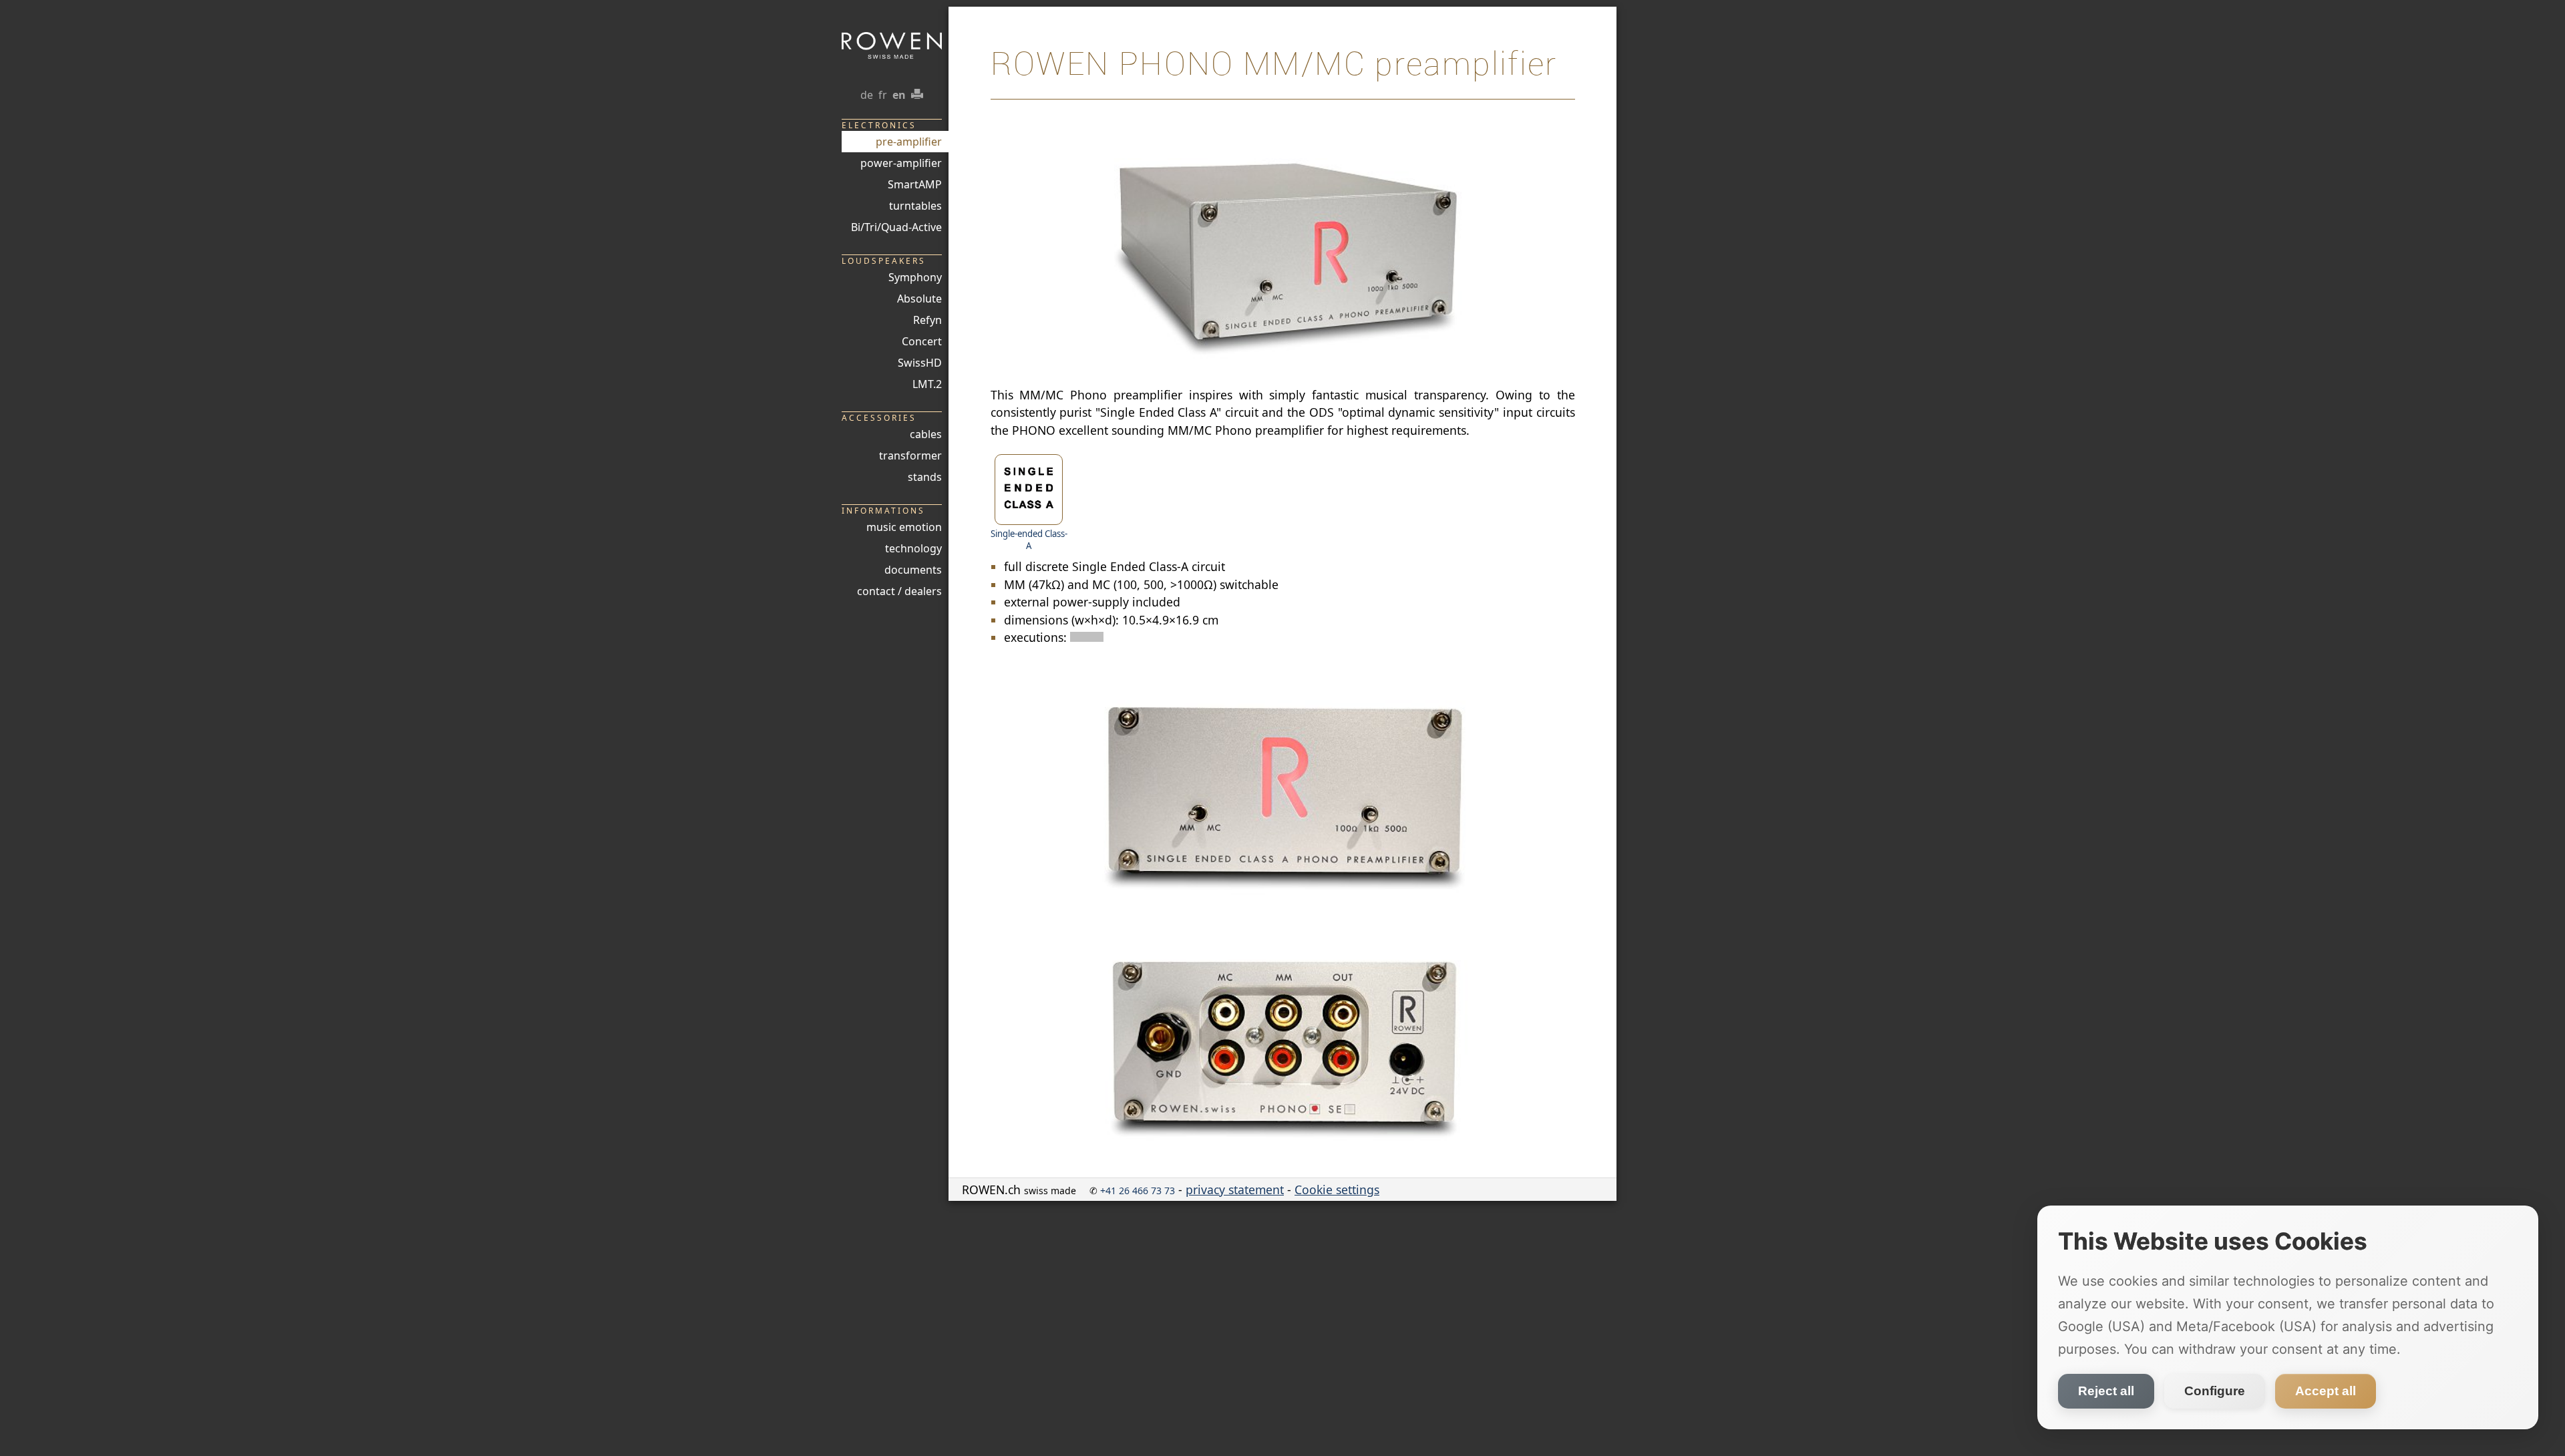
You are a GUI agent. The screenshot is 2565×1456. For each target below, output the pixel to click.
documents (913, 570)
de (867, 95)
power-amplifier (901, 163)
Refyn (927, 320)
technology (913, 548)
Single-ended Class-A (1029, 540)
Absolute (919, 299)
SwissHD (920, 363)
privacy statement (1235, 1190)
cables (926, 434)
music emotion (904, 527)
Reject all (2106, 1391)
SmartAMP (915, 184)
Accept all (2326, 1391)
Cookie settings (1337, 1190)
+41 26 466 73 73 (1138, 1191)
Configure (2215, 1391)
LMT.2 (927, 384)
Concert (922, 341)
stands (925, 477)
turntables (915, 206)
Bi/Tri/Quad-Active (896, 227)
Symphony (915, 277)
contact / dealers (899, 591)
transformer (910, 456)
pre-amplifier (909, 142)
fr (883, 95)
